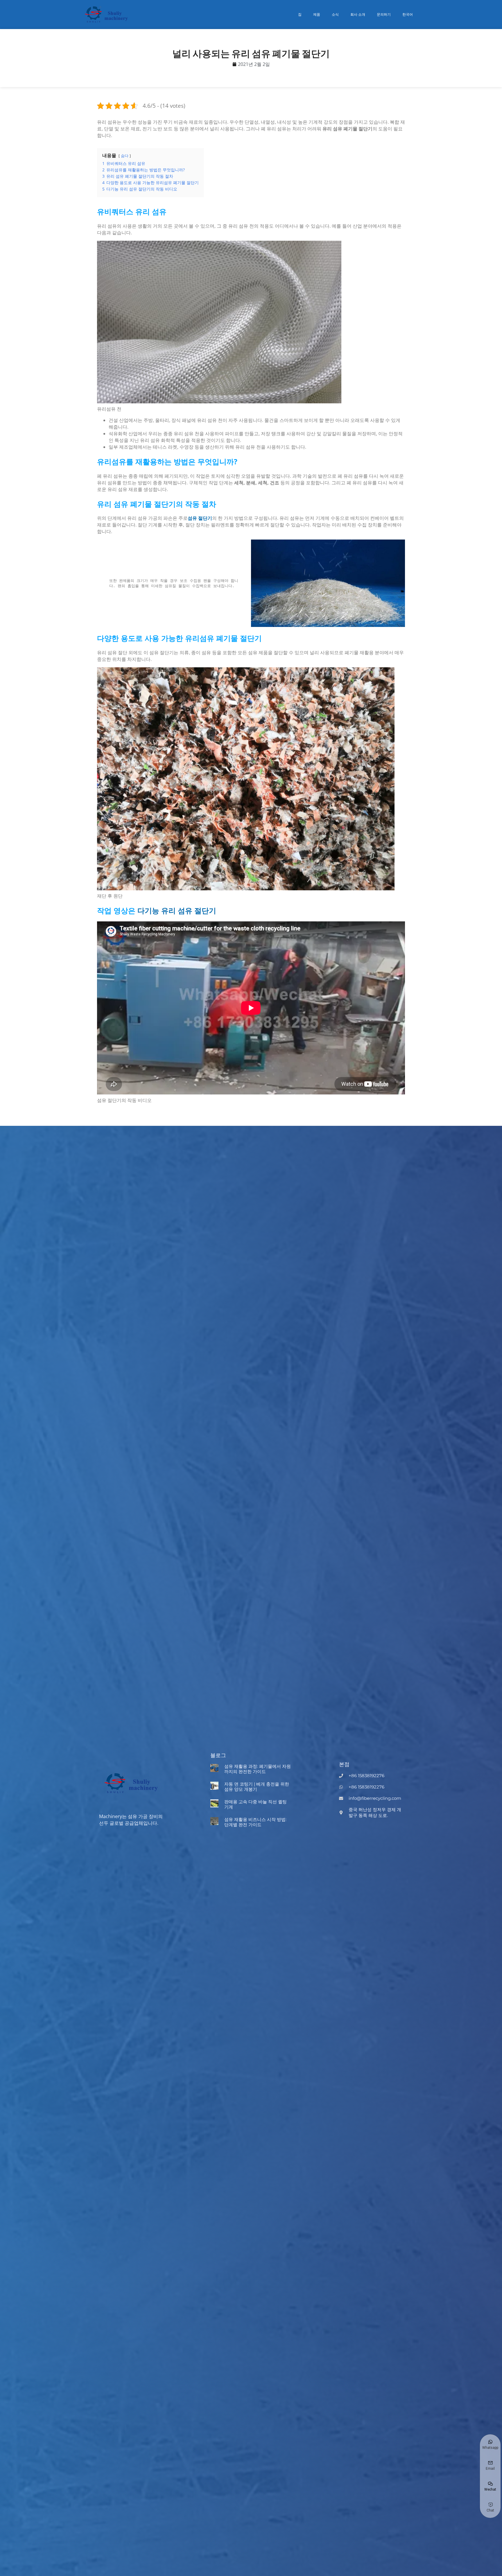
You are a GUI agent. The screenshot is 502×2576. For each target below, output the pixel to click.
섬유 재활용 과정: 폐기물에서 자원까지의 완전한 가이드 (258, 1769)
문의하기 (384, 14)
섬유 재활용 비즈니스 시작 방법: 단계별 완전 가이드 (255, 1822)
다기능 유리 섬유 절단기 (177, 910)
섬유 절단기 (200, 518)
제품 (317, 14)
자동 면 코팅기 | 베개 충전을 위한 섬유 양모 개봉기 (257, 1787)
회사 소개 (358, 14)
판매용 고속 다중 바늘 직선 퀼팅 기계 (256, 1804)
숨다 (125, 156)
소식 (335, 14)
